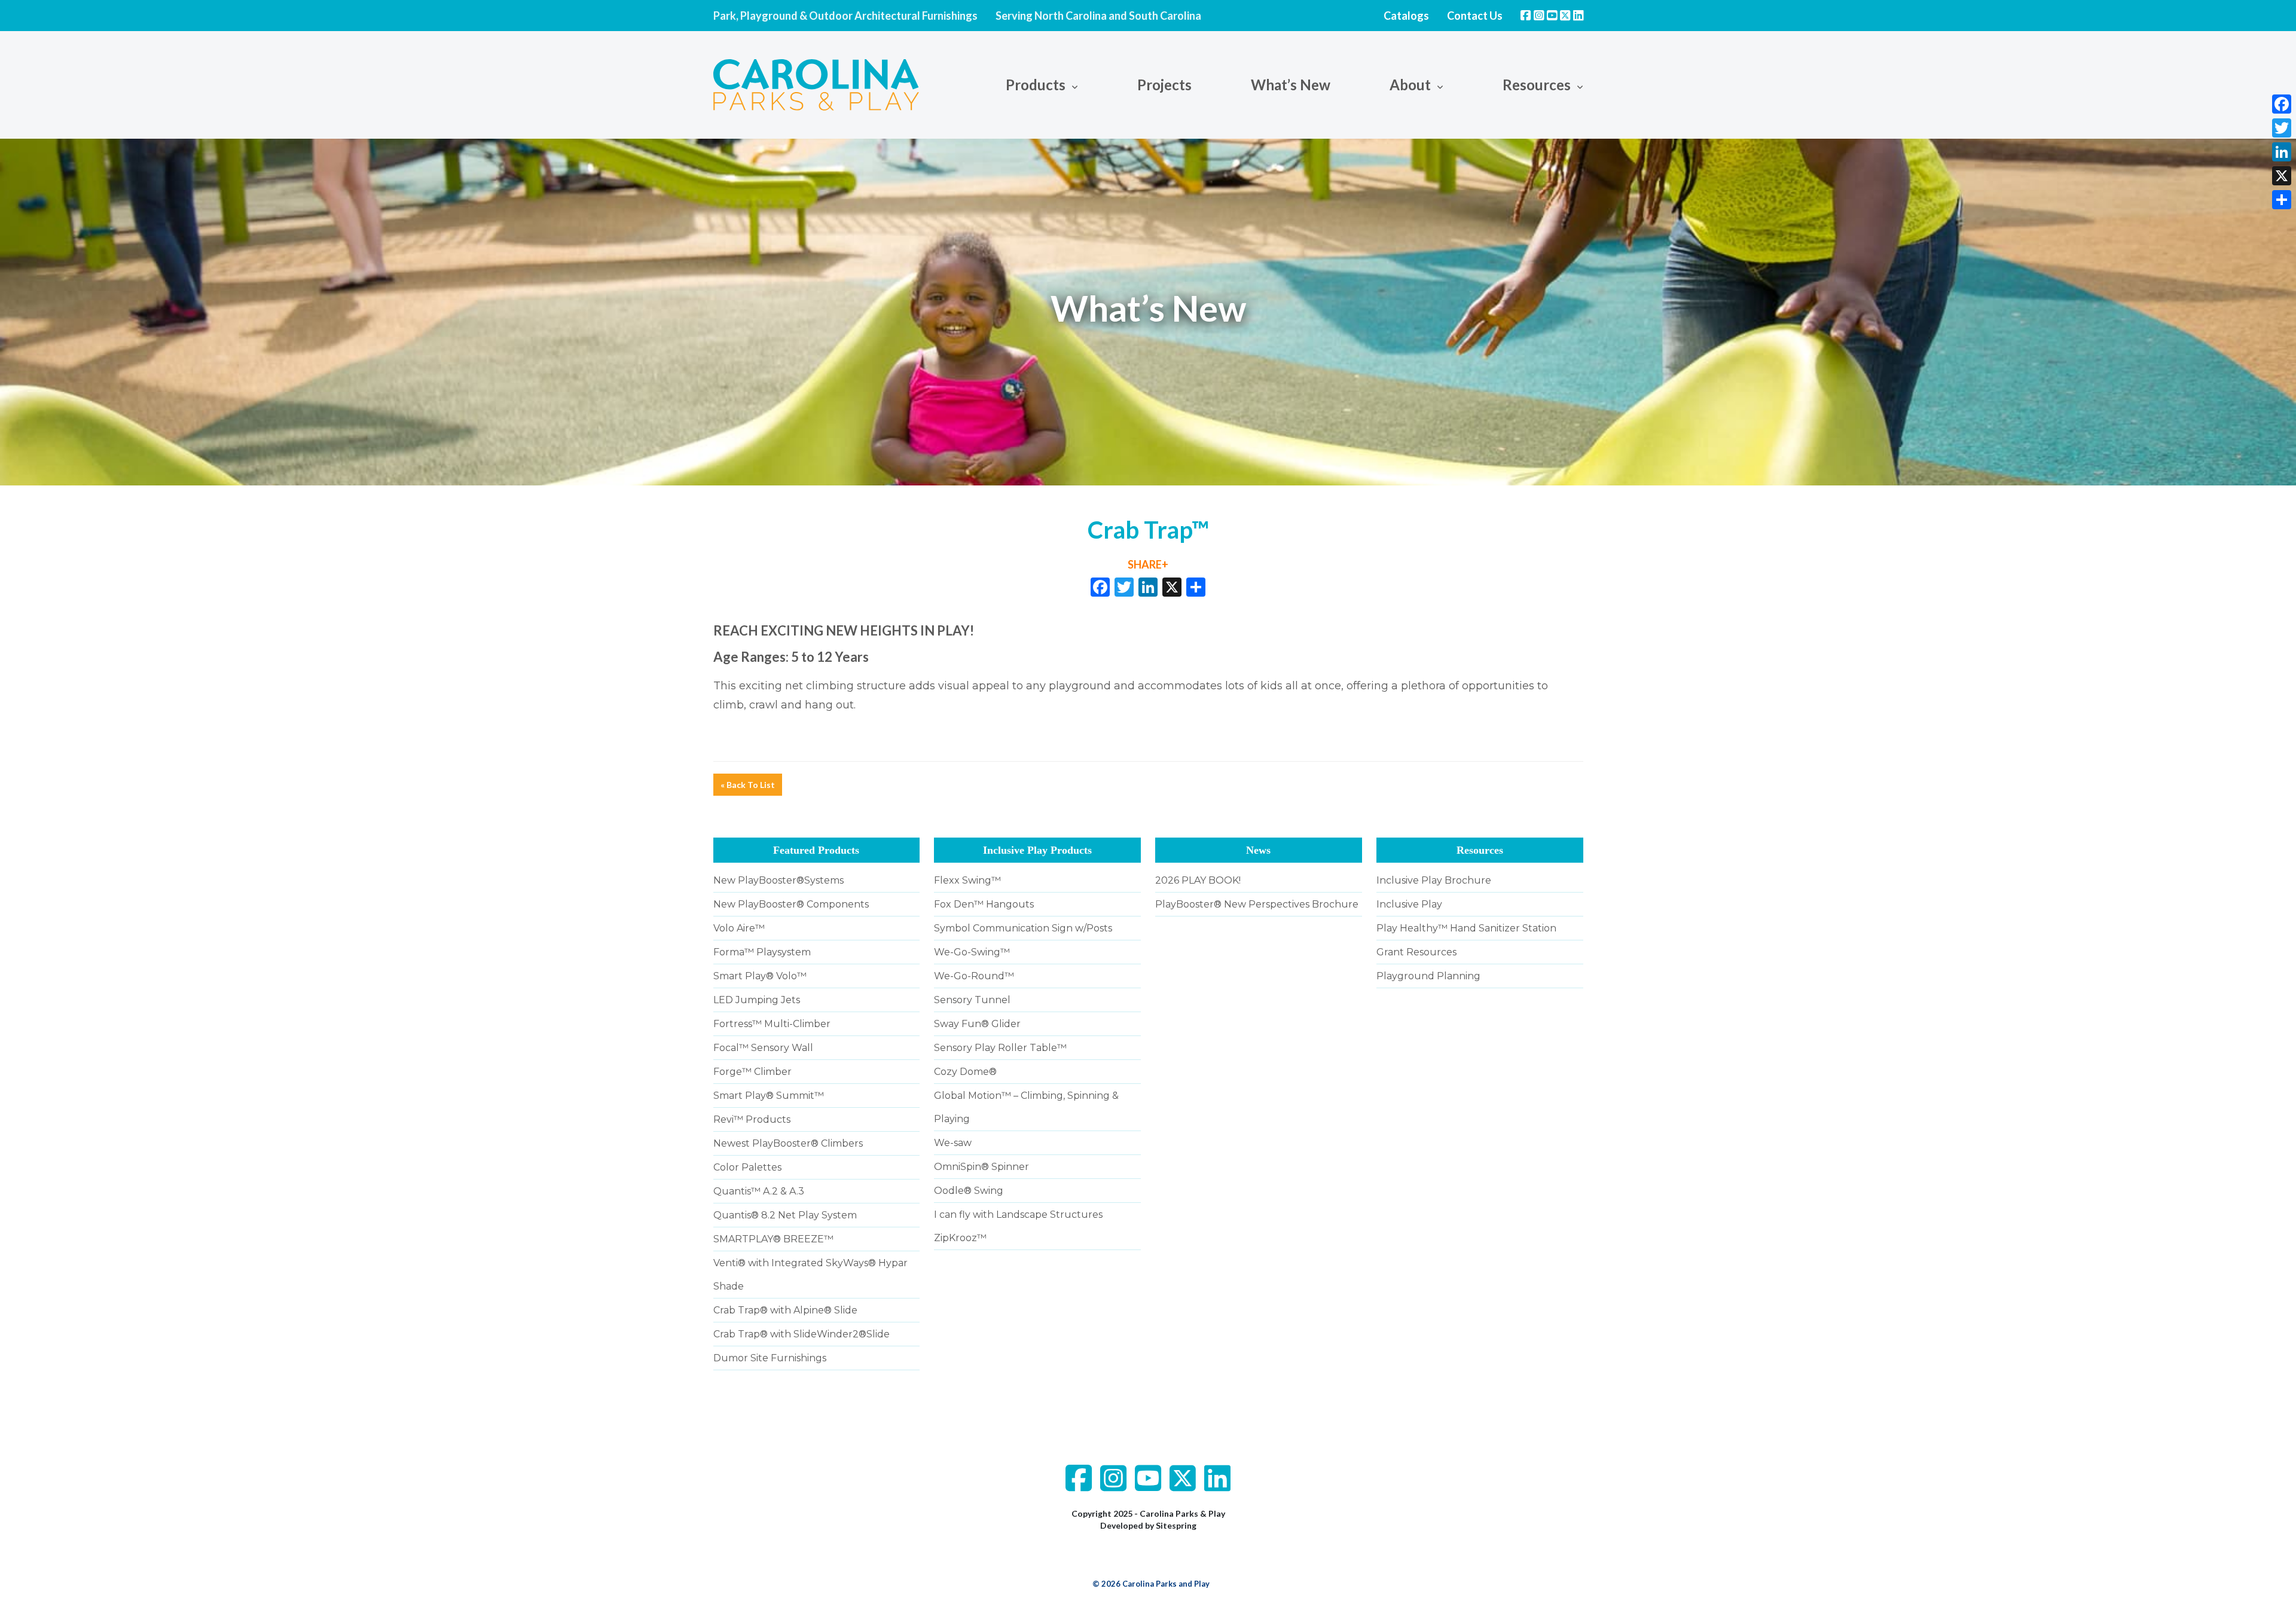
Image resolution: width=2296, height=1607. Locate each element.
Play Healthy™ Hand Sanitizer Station (1466, 928)
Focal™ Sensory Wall (763, 1048)
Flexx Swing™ (967, 880)
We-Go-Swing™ (972, 952)
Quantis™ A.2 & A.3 (759, 1191)
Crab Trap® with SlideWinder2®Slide (802, 1334)
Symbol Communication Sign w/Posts (1023, 928)
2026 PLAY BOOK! (1198, 880)
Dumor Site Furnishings (770, 1358)
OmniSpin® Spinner (981, 1167)
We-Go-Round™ (974, 976)
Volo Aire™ (739, 928)
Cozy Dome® (965, 1072)
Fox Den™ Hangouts (984, 904)
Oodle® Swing (969, 1191)
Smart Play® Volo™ (760, 976)
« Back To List (748, 785)
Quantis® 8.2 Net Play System (785, 1215)
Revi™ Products (752, 1119)
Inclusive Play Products (1037, 850)
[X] (1172, 588)
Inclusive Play (1409, 904)
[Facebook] (2282, 104)
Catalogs (1406, 16)
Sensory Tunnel (972, 1000)
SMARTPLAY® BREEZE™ (773, 1239)
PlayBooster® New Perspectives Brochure (1257, 904)
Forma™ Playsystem (762, 952)
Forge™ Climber (752, 1072)
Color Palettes (747, 1167)
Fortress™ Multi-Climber (772, 1024)
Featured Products (816, 850)
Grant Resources (1416, 952)
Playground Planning (1428, 976)
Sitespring (1176, 1525)
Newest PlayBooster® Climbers (788, 1143)
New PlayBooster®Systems (778, 880)
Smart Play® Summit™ (769, 1096)
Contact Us (1475, 16)
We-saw (953, 1143)
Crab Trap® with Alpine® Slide (785, 1310)
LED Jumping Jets (757, 1000)
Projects (1164, 85)
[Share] (2282, 200)
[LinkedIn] (2282, 152)
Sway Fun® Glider (977, 1024)
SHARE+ (1148, 564)
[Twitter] (2282, 128)
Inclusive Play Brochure (1434, 880)
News (1258, 850)
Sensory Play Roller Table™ (1000, 1048)
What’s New (1291, 85)
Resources (1480, 850)
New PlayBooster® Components (791, 904)
